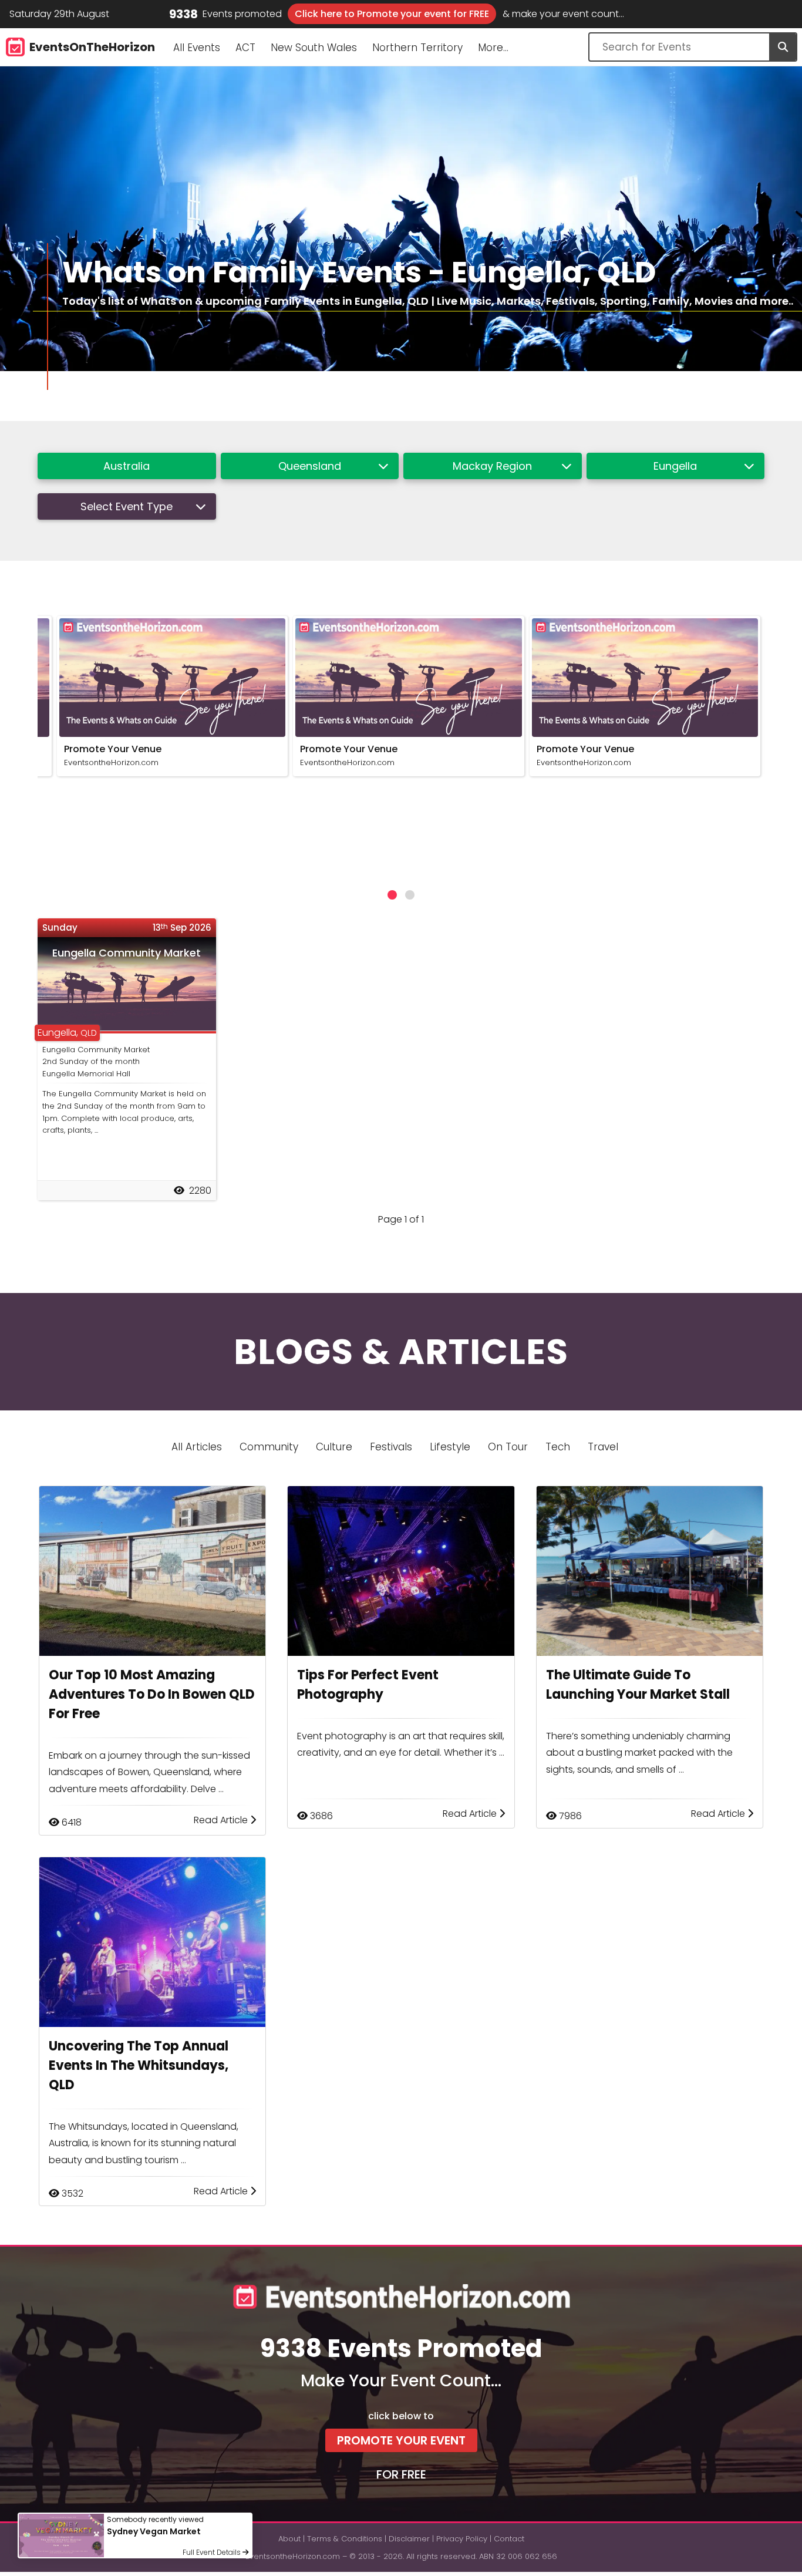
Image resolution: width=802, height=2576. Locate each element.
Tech (558, 1447)
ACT (245, 48)
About (289, 2539)
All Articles (197, 1447)
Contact (509, 2539)
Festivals (391, 1447)
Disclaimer (409, 2539)
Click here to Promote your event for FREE (392, 14)
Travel (603, 1447)
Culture (334, 1447)
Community (269, 1447)
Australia (127, 466)
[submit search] (783, 47)
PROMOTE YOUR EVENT (401, 2440)
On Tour (508, 1447)
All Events (197, 48)
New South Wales (314, 48)
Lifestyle (450, 1447)
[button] (392, 895)
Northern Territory (417, 48)
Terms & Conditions (345, 2539)
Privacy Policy (462, 2539)
